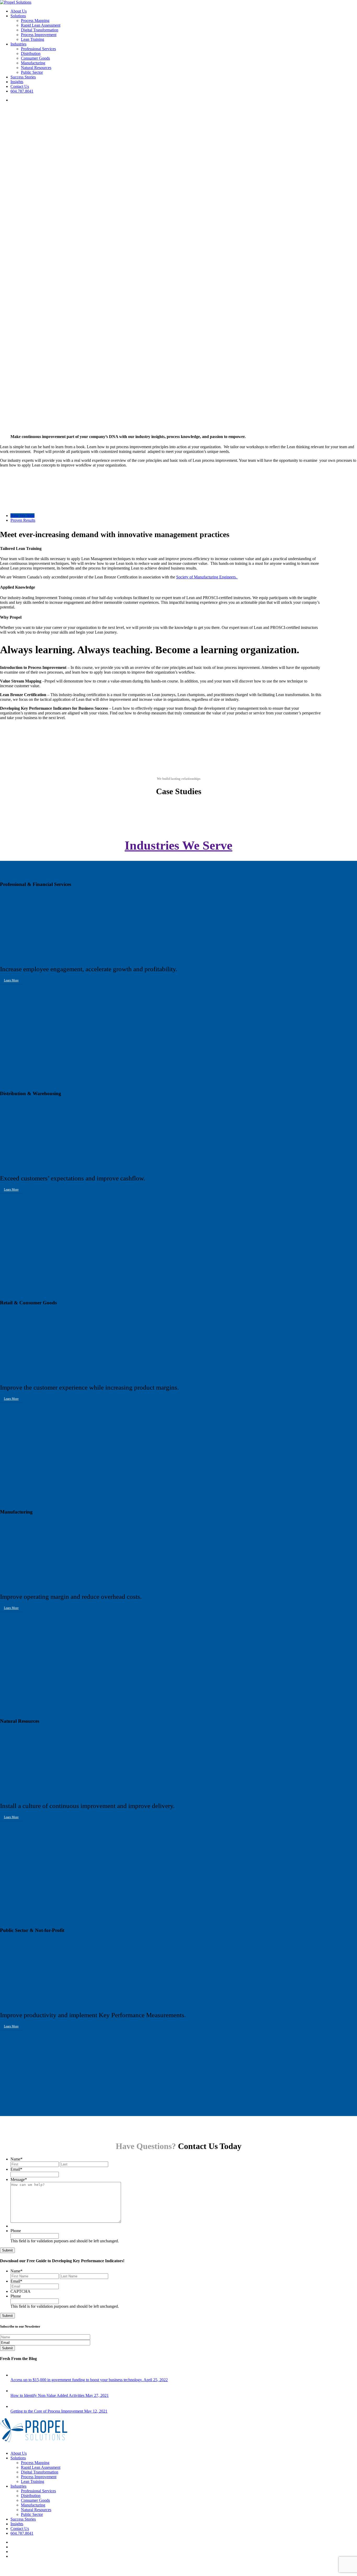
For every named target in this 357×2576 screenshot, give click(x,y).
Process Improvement (39, 2477)
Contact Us (20, 2529)
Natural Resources (36, 2510)
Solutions (18, 2458)
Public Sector (32, 2514)
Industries (18, 2486)
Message (19, 2179)
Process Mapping (35, 2463)
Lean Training (33, 2481)
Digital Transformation (40, 2472)
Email (16, 2169)
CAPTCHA (21, 2291)
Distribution (31, 2496)
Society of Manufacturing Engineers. (207, 577)
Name (16, 2159)
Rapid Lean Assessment (41, 2467)
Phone (16, 2231)
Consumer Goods (35, 2500)
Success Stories (23, 2519)
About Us (19, 2453)
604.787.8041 (22, 2533)
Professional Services (38, 2491)
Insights (17, 2524)
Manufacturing (33, 2505)
